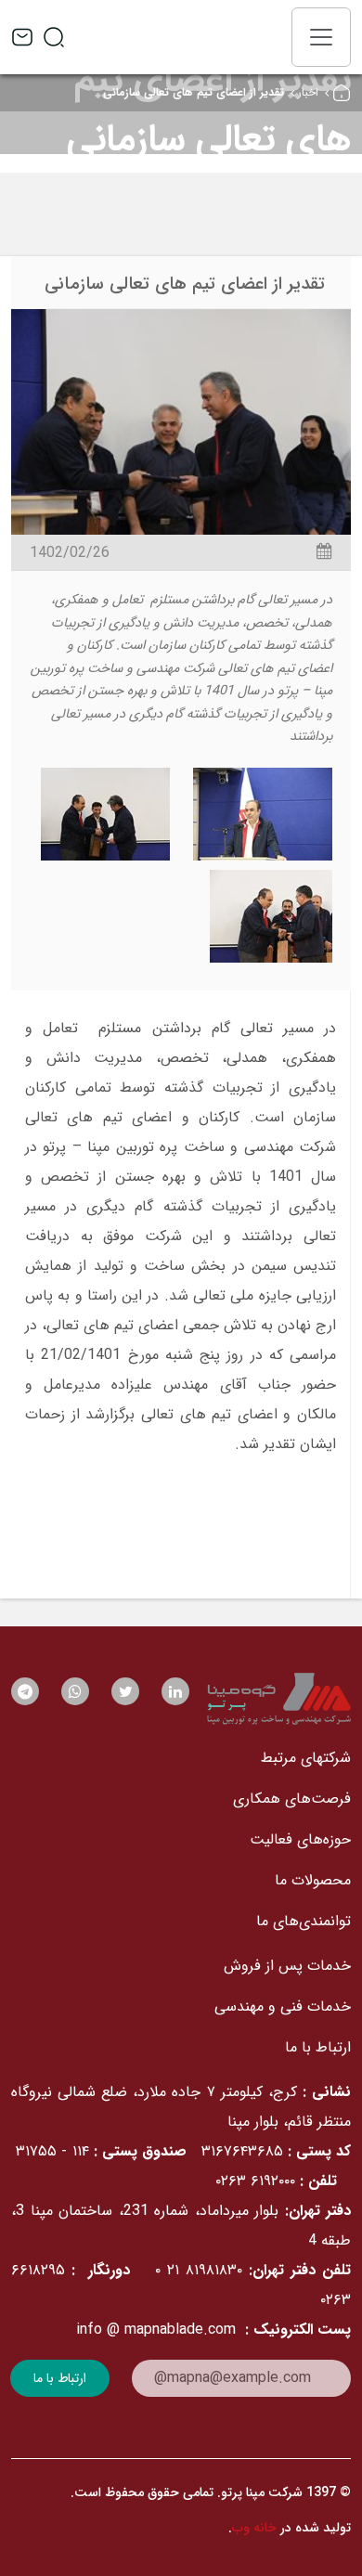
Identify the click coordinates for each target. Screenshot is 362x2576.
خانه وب (254, 2528)
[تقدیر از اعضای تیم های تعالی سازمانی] (181, 421)
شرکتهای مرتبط (306, 1758)
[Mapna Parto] (279, 1699)
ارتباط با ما (318, 2047)
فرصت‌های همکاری (292, 1799)
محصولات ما (313, 1880)
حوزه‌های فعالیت (300, 1839)
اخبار (308, 92)
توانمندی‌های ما (304, 1921)
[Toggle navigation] (321, 37)
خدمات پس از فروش (287, 1966)
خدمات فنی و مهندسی (283, 2006)
